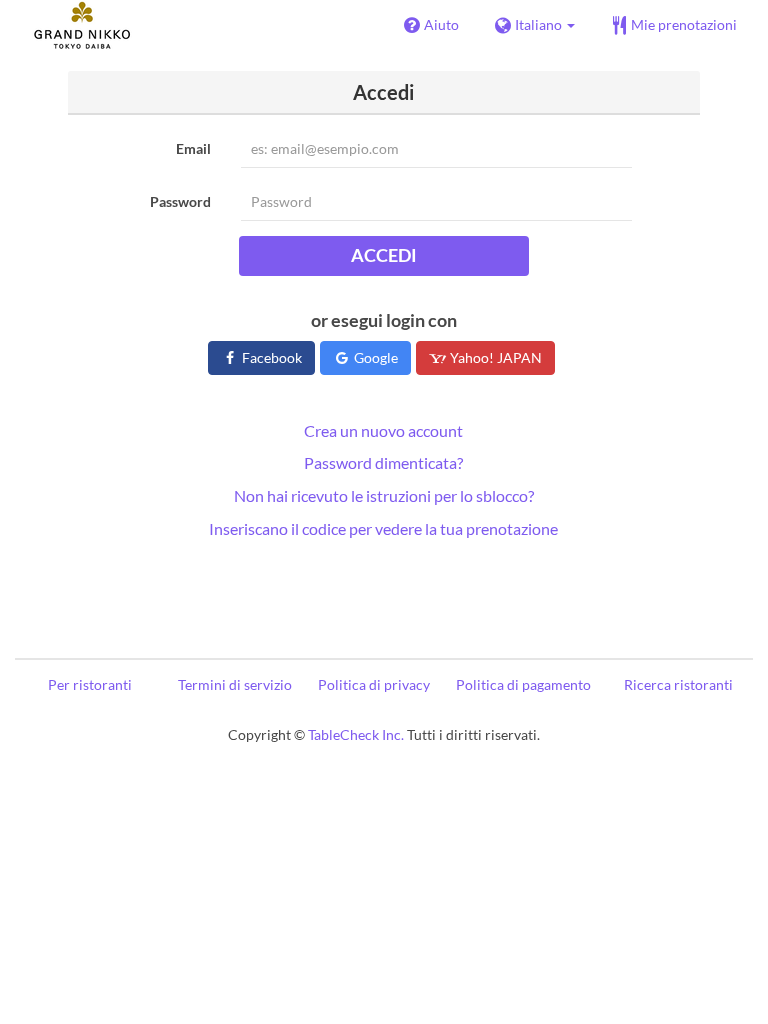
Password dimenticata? (383, 462)
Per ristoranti (90, 684)
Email (193, 148)
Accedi (384, 255)
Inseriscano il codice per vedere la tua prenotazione (383, 528)
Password (180, 201)
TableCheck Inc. (356, 734)
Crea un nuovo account (383, 430)
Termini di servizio (235, 684)
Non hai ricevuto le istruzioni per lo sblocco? (384, 495)
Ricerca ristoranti (678, 684)
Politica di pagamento (523, 684)
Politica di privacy (374, 684)
